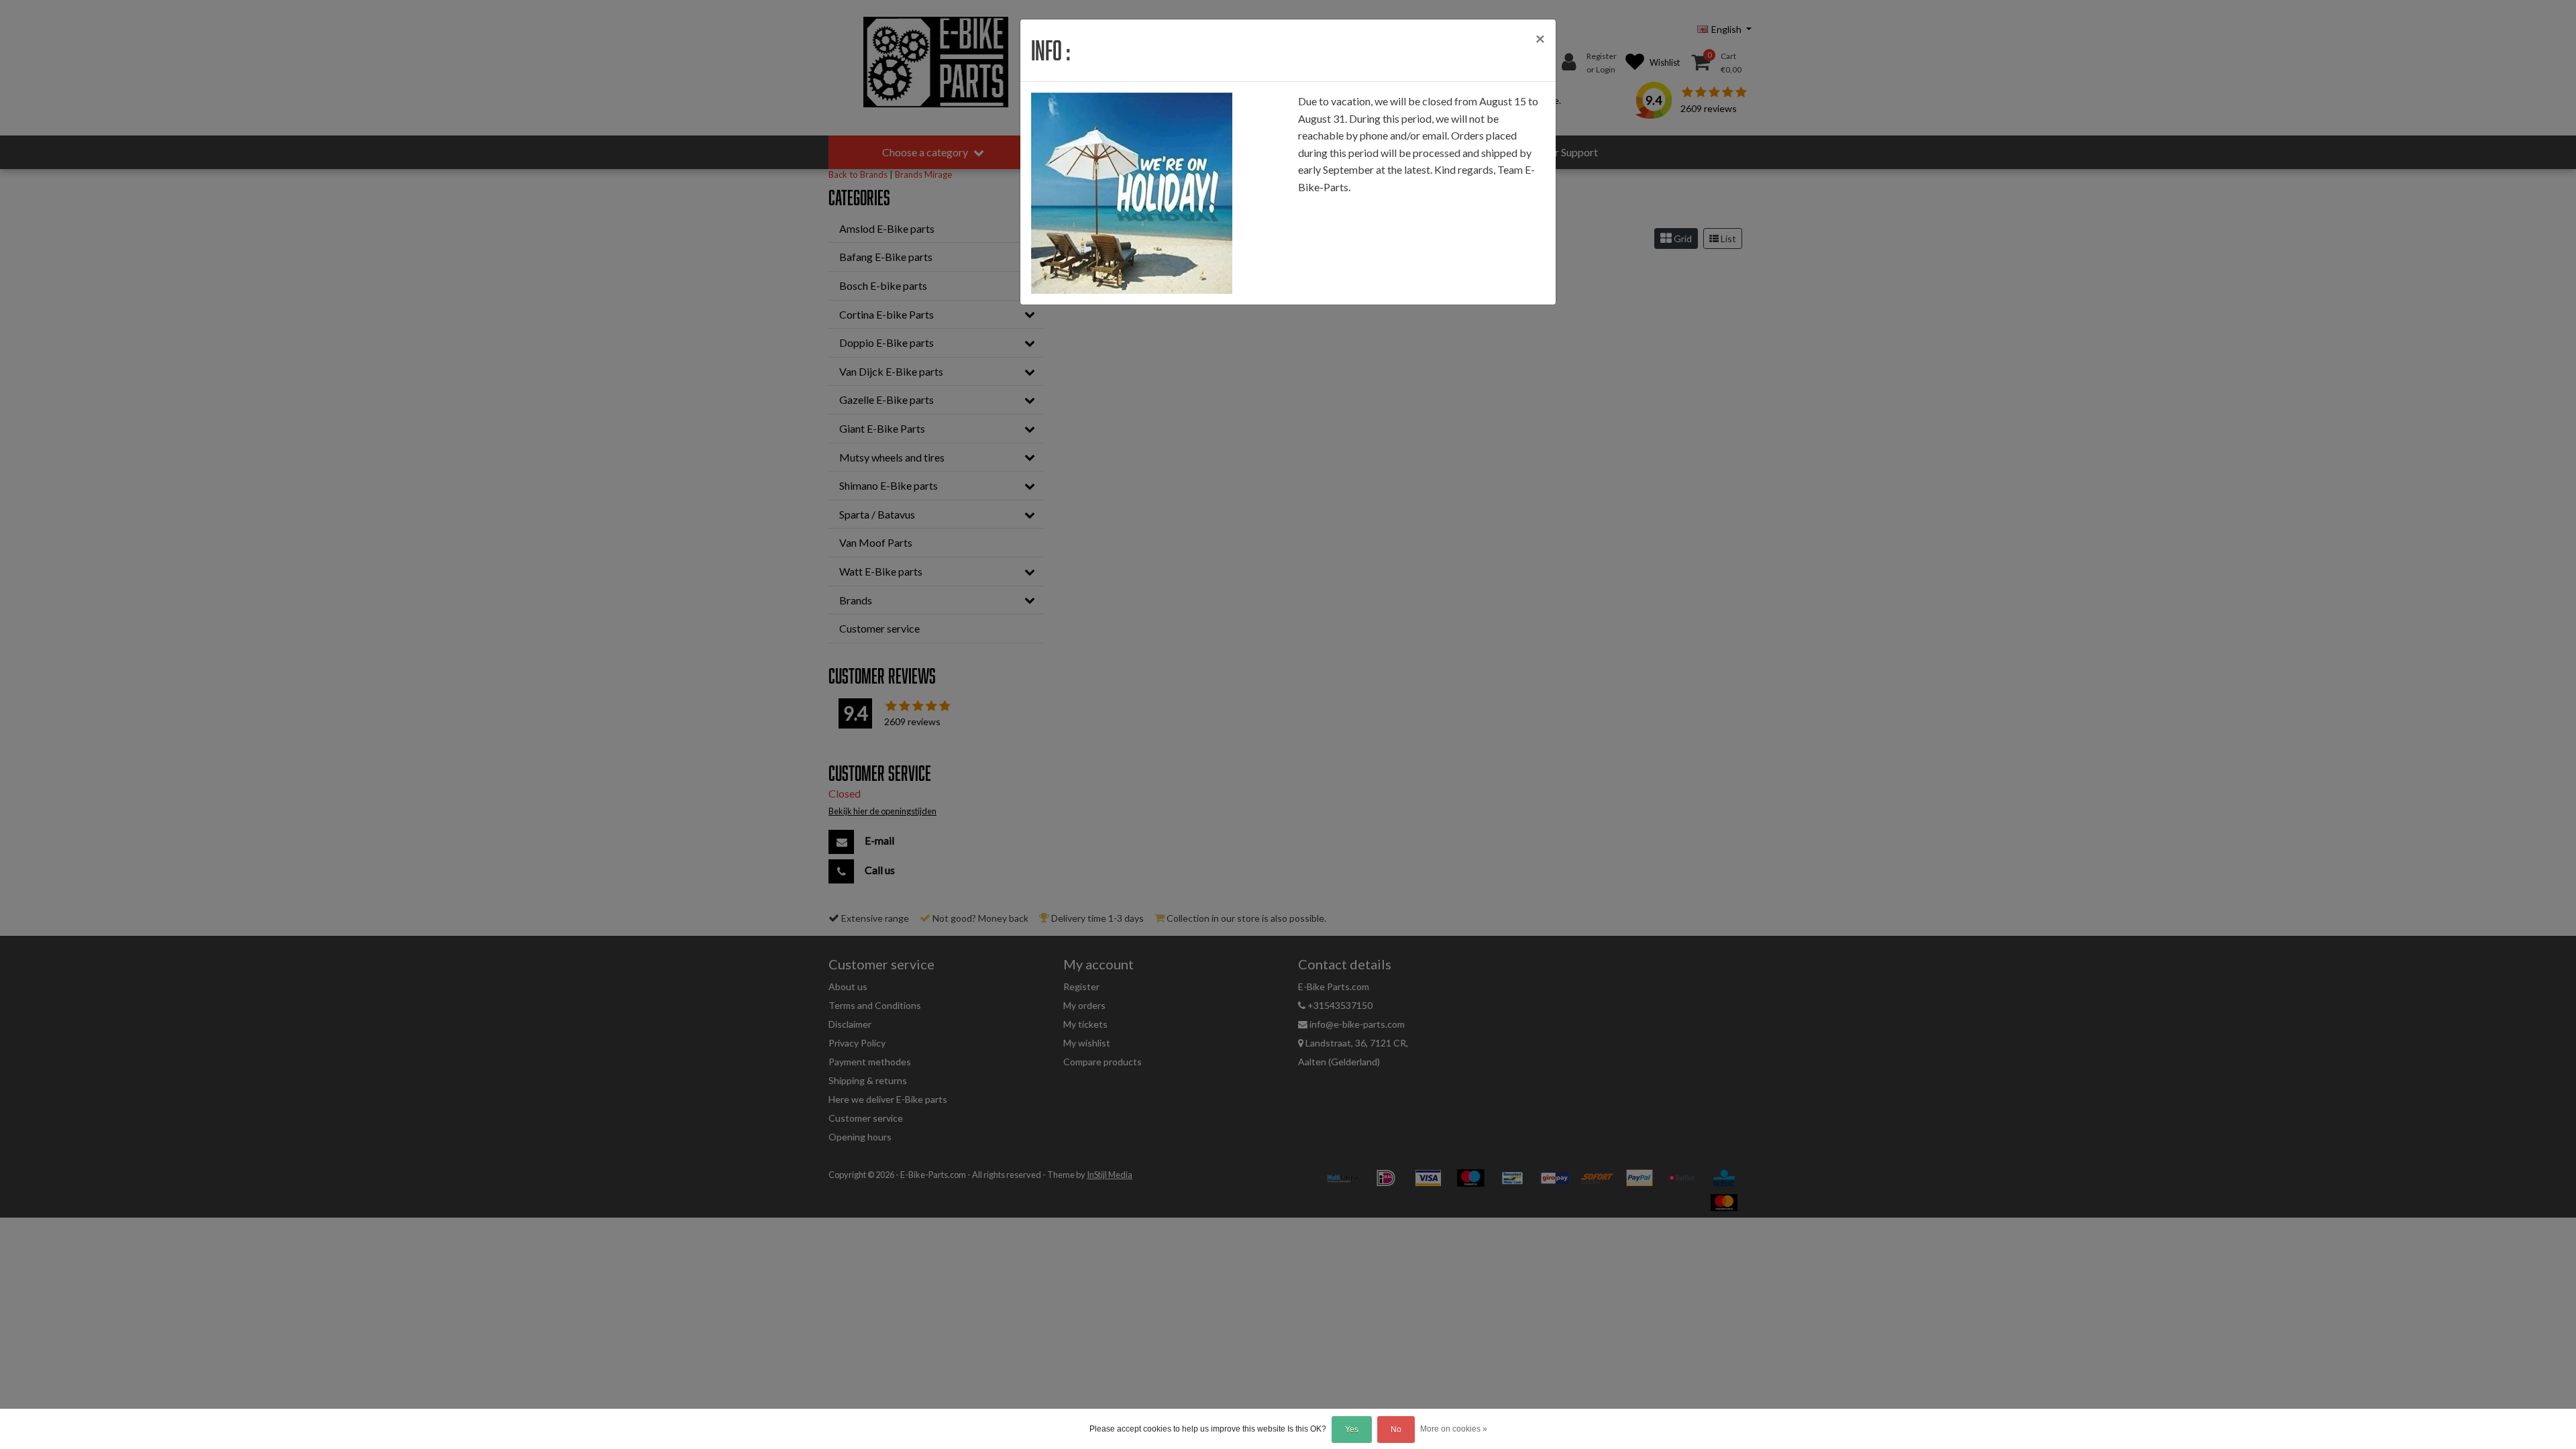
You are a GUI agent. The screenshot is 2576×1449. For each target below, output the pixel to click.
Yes (1352, 1430)
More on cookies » (1454, 1429)
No (1396, 1430)
